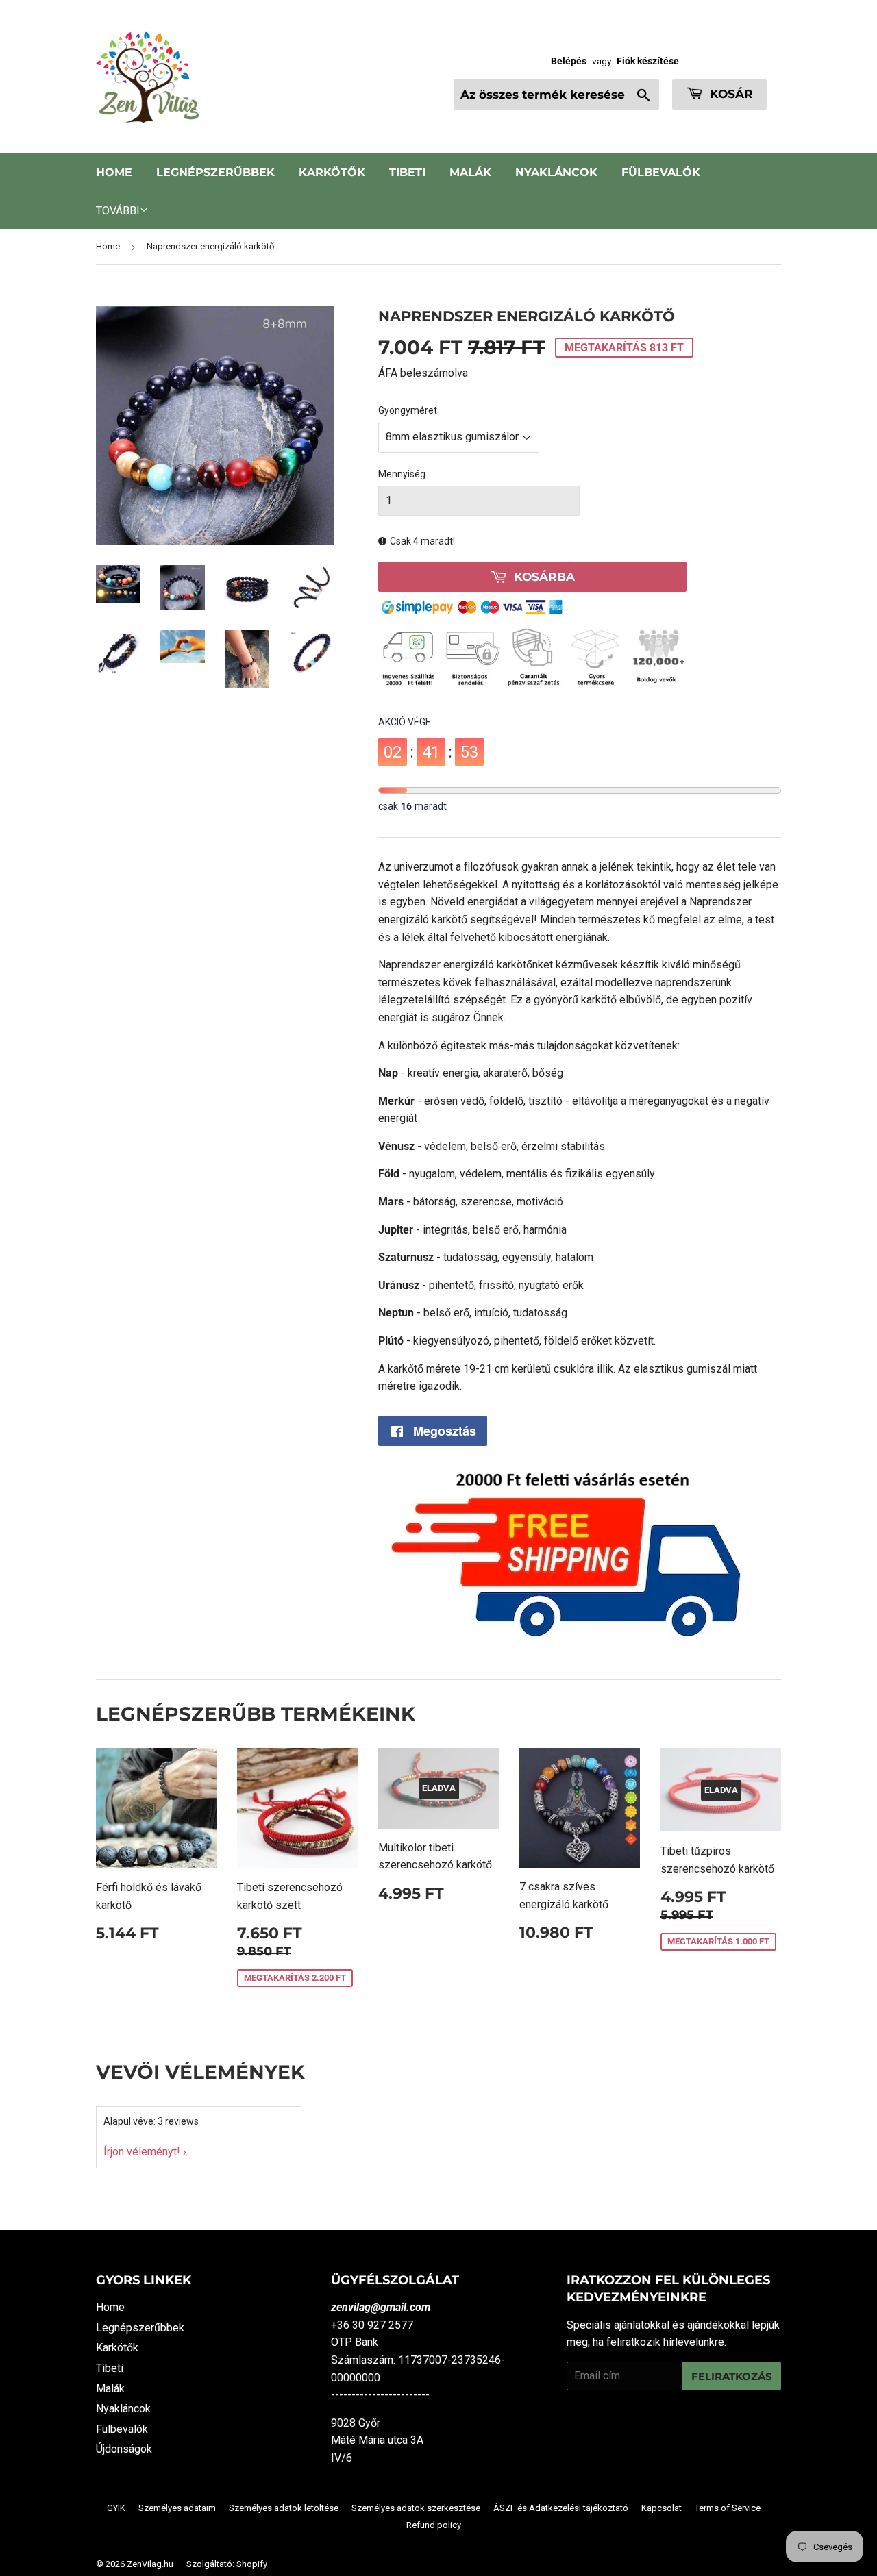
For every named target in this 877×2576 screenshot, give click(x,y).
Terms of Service (728, 2508)
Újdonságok (124, 2449)
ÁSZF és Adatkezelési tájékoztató (561, 2508)
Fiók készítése (648, 61)
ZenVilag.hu (150, 2564)
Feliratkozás (732, 2376)
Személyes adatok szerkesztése (416, 2508)
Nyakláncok (556, 172)
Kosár (730, 94)
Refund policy (434, 2525)
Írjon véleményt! (142, 2152)
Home (114, 172)
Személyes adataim (177, 2508)
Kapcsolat (662, 2508)
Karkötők (332, 172)
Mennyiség (402, 474)
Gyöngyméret (408, 410)
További (118, 211)
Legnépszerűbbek (215, 172)
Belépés (569, 61)
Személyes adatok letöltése (284, 2508)
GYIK (116, 2508)
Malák (470, 172)
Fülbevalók (661, 172)
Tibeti (407, 172)
